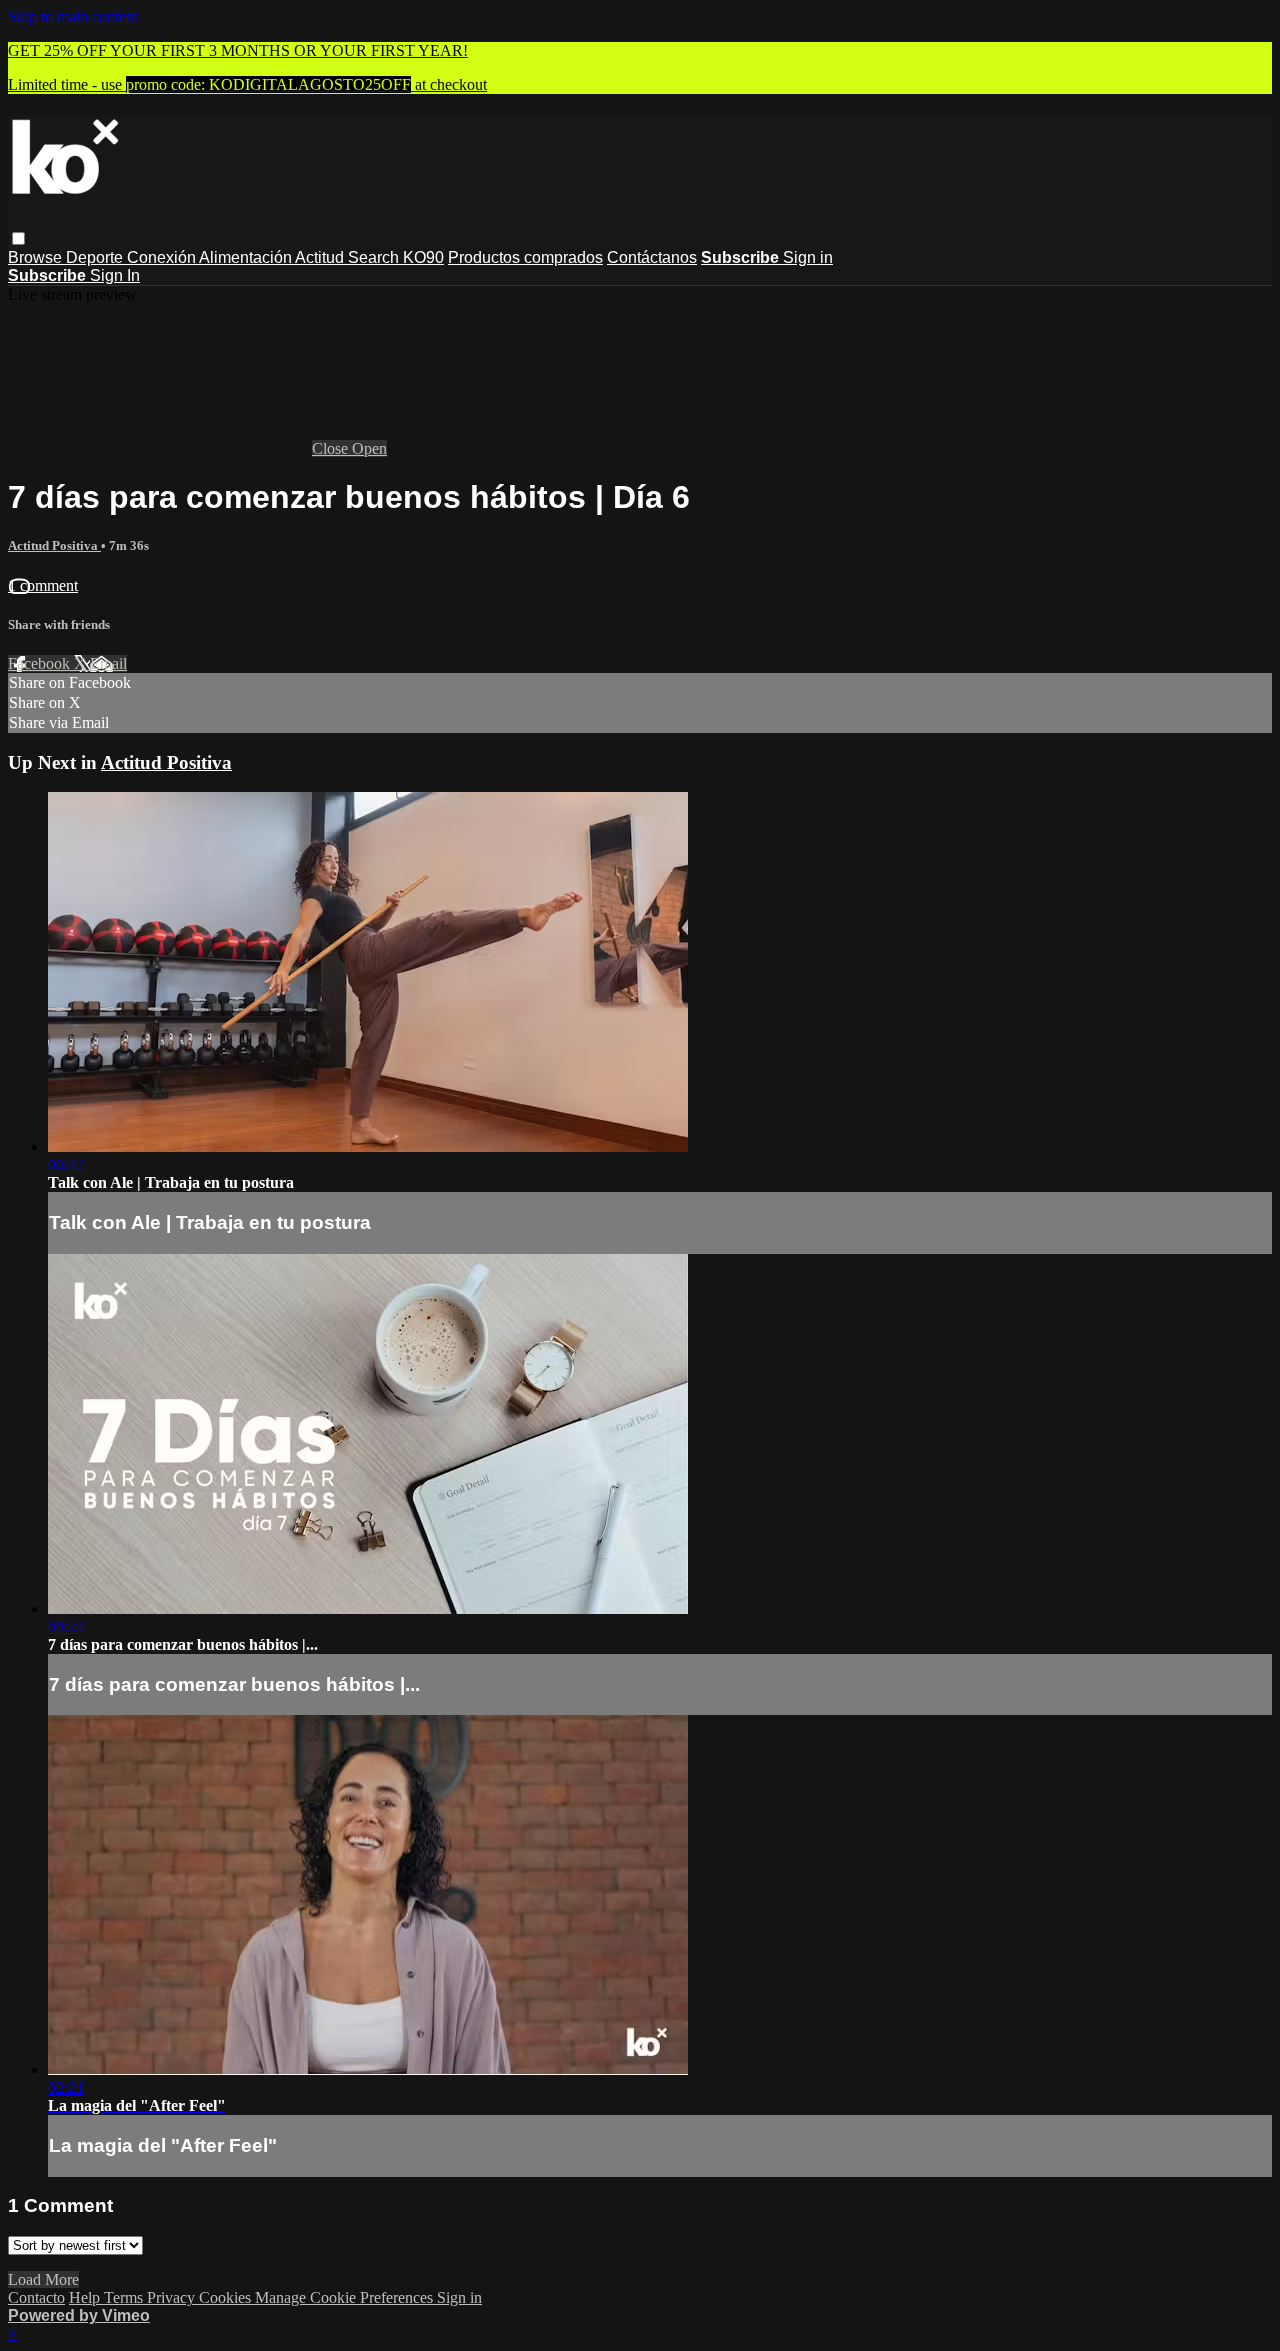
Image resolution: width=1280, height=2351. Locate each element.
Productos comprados (525, 257)
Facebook (41, 663)
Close (332, 448)
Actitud (321, 257)
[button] (18, 238)
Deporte (96, 257)
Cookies (227, 2297)
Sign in (808, 257)
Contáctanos (652, 257)
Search (375, 257)
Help (86, 2297)
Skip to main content (73, 16)
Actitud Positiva (54, 545)
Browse (37, 257)
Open (369, 448)
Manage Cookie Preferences (346, 2297)
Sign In (115, 275)
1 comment (43, 585)
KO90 (423, 257)
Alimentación (247, 257)
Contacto (36, 2297)
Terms (125, 2297)
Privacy (173, 2297)
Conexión (163, 257)
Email (108, 663)
